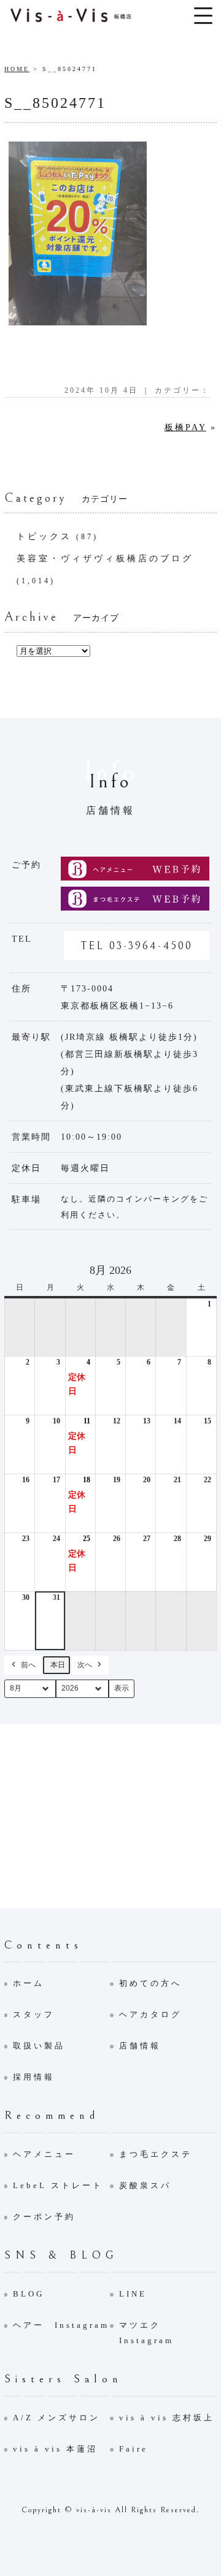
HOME (17, 69)
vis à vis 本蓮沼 (55, 2449)
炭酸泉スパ (145, 2185)
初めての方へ (150, 1983)
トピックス (44, 536)
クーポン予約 (44, 2217)
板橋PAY (185, 427)
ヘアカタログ (150, 2014)
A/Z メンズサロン (56, 2418)
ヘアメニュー (44, 2154)
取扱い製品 (39, 2046)
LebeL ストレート (58, 2185)
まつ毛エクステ (156, 2154)
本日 (58, 1665)
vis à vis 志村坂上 (167, 2418)
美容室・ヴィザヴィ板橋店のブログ (105, 559)
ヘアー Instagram (61, 2325)
